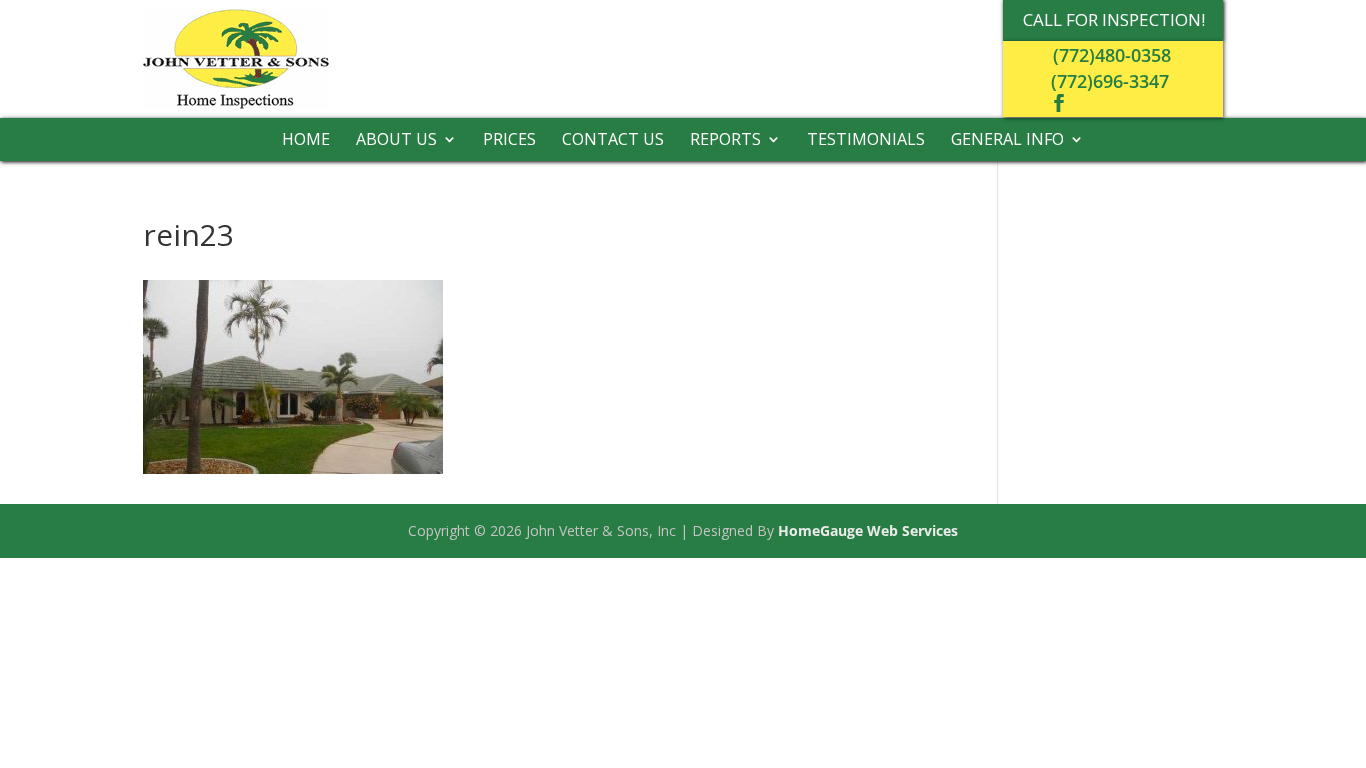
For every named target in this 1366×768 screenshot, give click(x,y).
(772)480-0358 (1112, 55)
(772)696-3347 (1110, 81)
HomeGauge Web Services (868, 530)
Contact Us (613, 141)
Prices (509, 141)
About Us (396, 141)
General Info (1007, 141)
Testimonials (866, 141)
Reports (725, 141)
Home (306, 141)
